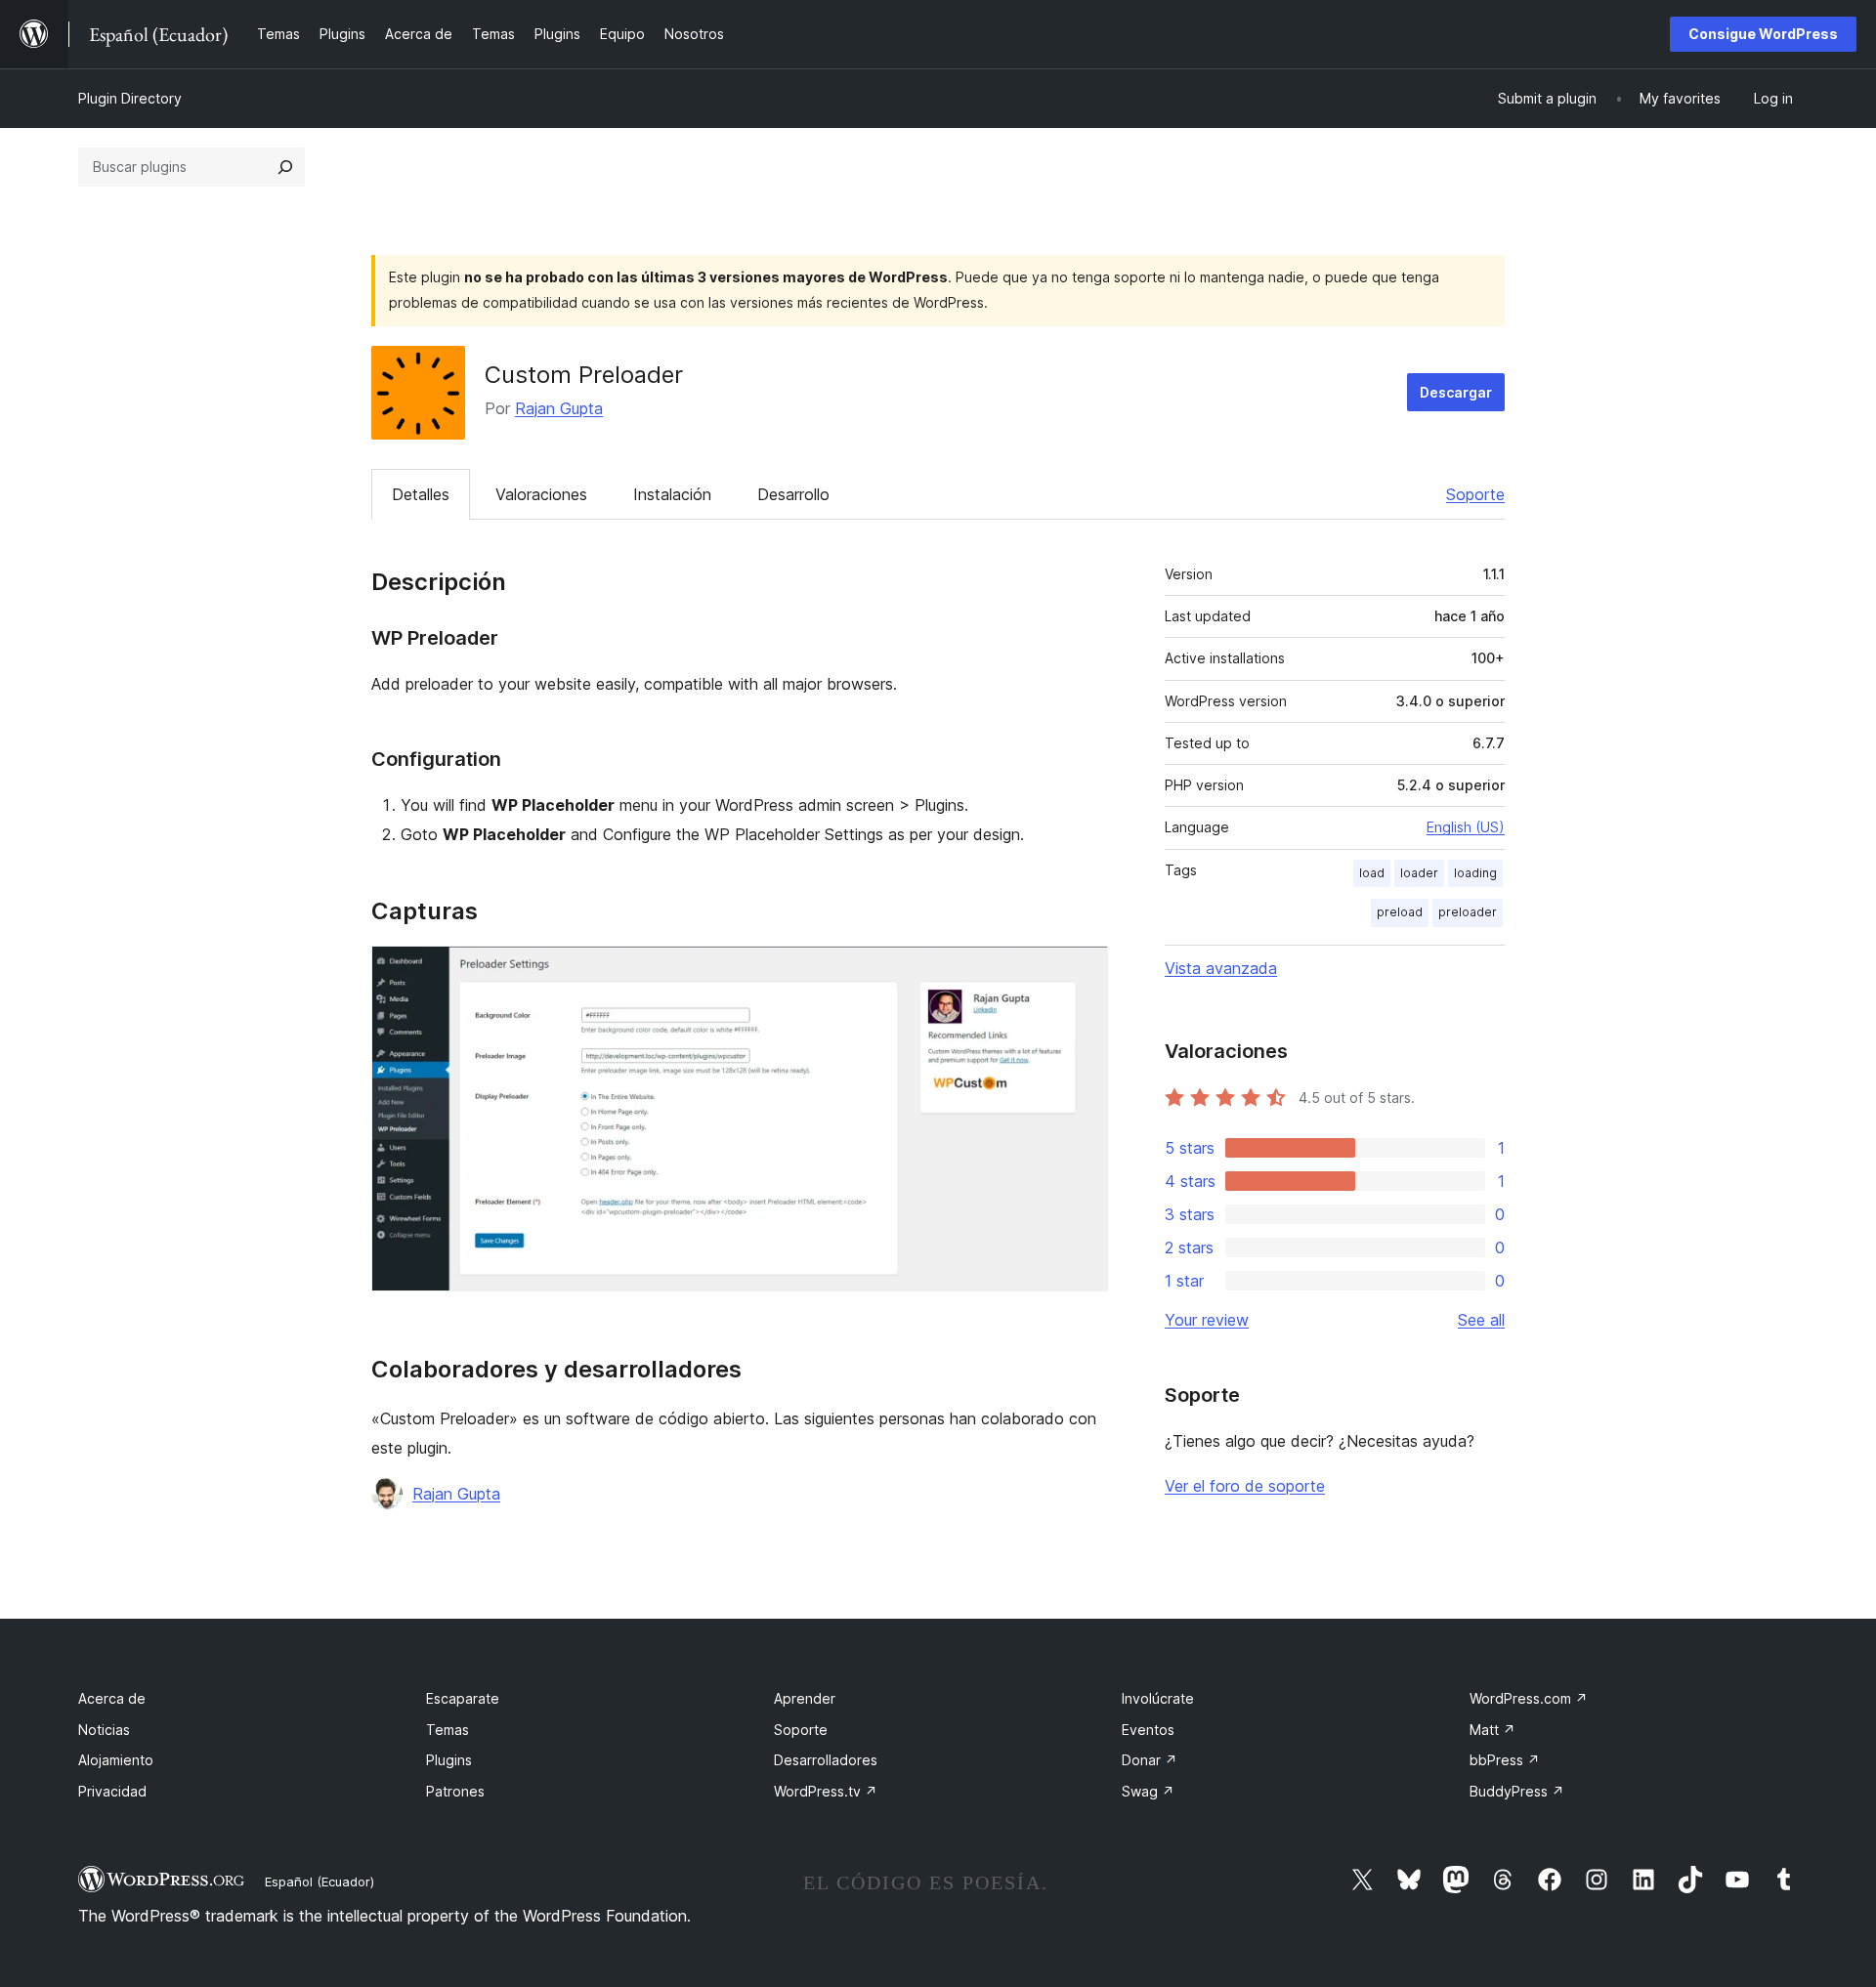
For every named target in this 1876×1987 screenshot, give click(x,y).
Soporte (1475, 494)
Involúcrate (1158, 1698)
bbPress (1505, 1760)
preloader (1468, 912)
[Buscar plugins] (285, 167)
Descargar (1456, 392)
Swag (1148, 1791)
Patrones (455, 1791)
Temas (448, 1730)
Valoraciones (541, 494)
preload (1400, 912)
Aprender (805, 1698)
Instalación (672, 494)
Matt (1492, 1730)
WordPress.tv (826, 1791)
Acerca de (112, 1698)
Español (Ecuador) (320, 1881)
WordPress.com (1529, 1698)
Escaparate (463, 1698)
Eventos (1148, 1730)
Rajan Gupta (559, 408)
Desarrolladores (826, 1760)
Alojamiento (116, 1760)
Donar (1150, 1760)
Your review (1207, 1320)
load (1372, 873)
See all (1481, 1320)
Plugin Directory (130, 98)
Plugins (449, 1760)
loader (1419, 873)
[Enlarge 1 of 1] (1082, 972)
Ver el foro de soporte (1245, 1486)
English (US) (1466, 827)
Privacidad (112, 1791)
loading (1475, 873)
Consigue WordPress (1763, 34)
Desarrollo (793, 494)
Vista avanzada (1221, 968)
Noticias (104, 1730)
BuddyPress (1517, 1791)
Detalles (421, 494)
